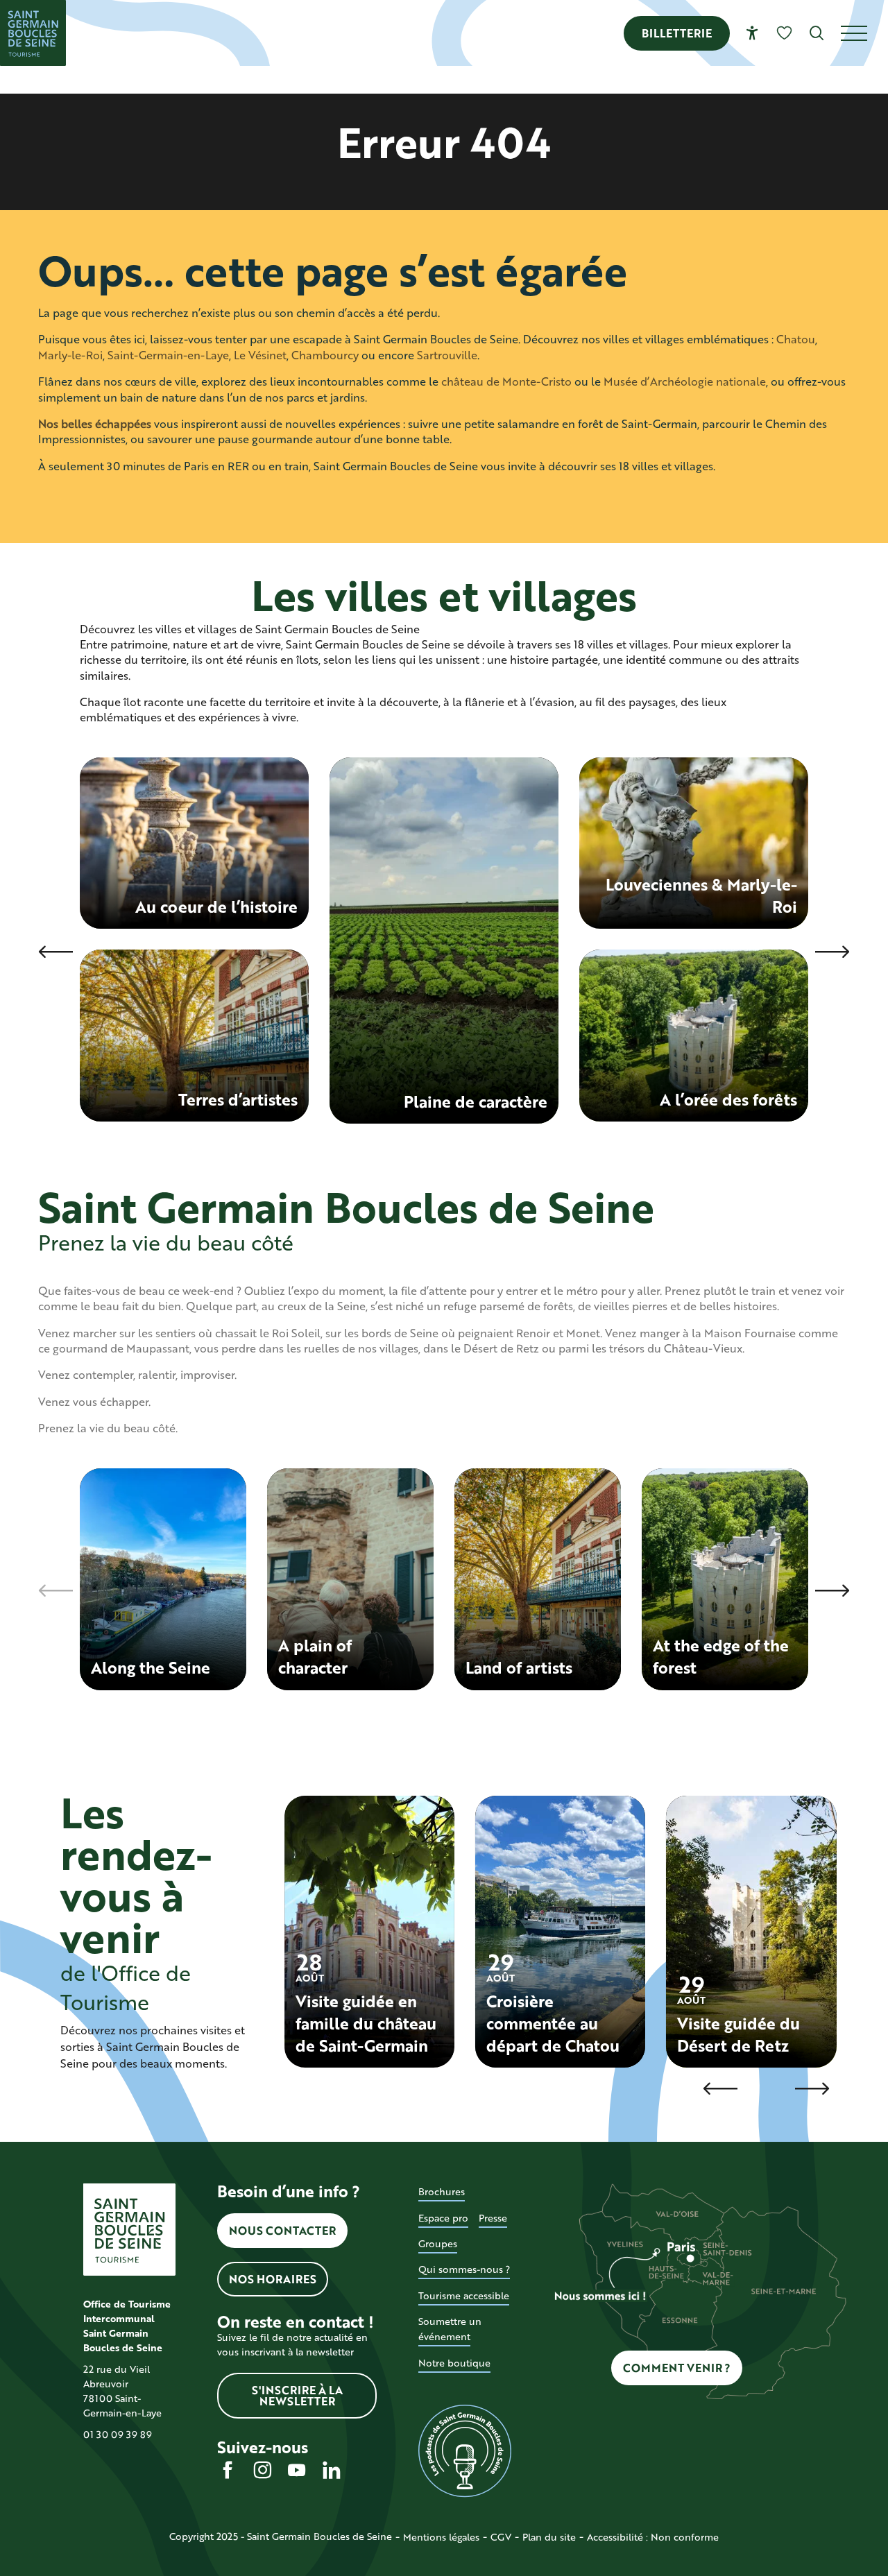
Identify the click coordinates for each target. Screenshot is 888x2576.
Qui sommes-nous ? (464, 2269)
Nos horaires (273, 2279)
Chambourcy (325, 355)
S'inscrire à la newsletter (297, 2395)
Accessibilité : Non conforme (653, 2537)
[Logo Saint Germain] (129, 2230)
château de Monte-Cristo (506, 381)
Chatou (796, 339)
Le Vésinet (260, 355)
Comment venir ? (677, 2368)
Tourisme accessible (464, 2295)
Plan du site (549, 2537)
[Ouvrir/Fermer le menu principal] (864, 33)
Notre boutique (454, 2363)
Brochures (442, 2191)
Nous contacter (282, 2230)
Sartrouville (447, 355)
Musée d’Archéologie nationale (685, 381)
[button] (817, 33)
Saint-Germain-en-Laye (168, 355)
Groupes (438, 2243)
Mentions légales (441, 2537)
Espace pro (443, 2218)
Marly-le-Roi (70, 355)
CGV (501, 2537)
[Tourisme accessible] (752, 33)
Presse (493, 2218)
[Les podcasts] (464, 2451)
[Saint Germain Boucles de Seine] (33, 33)
